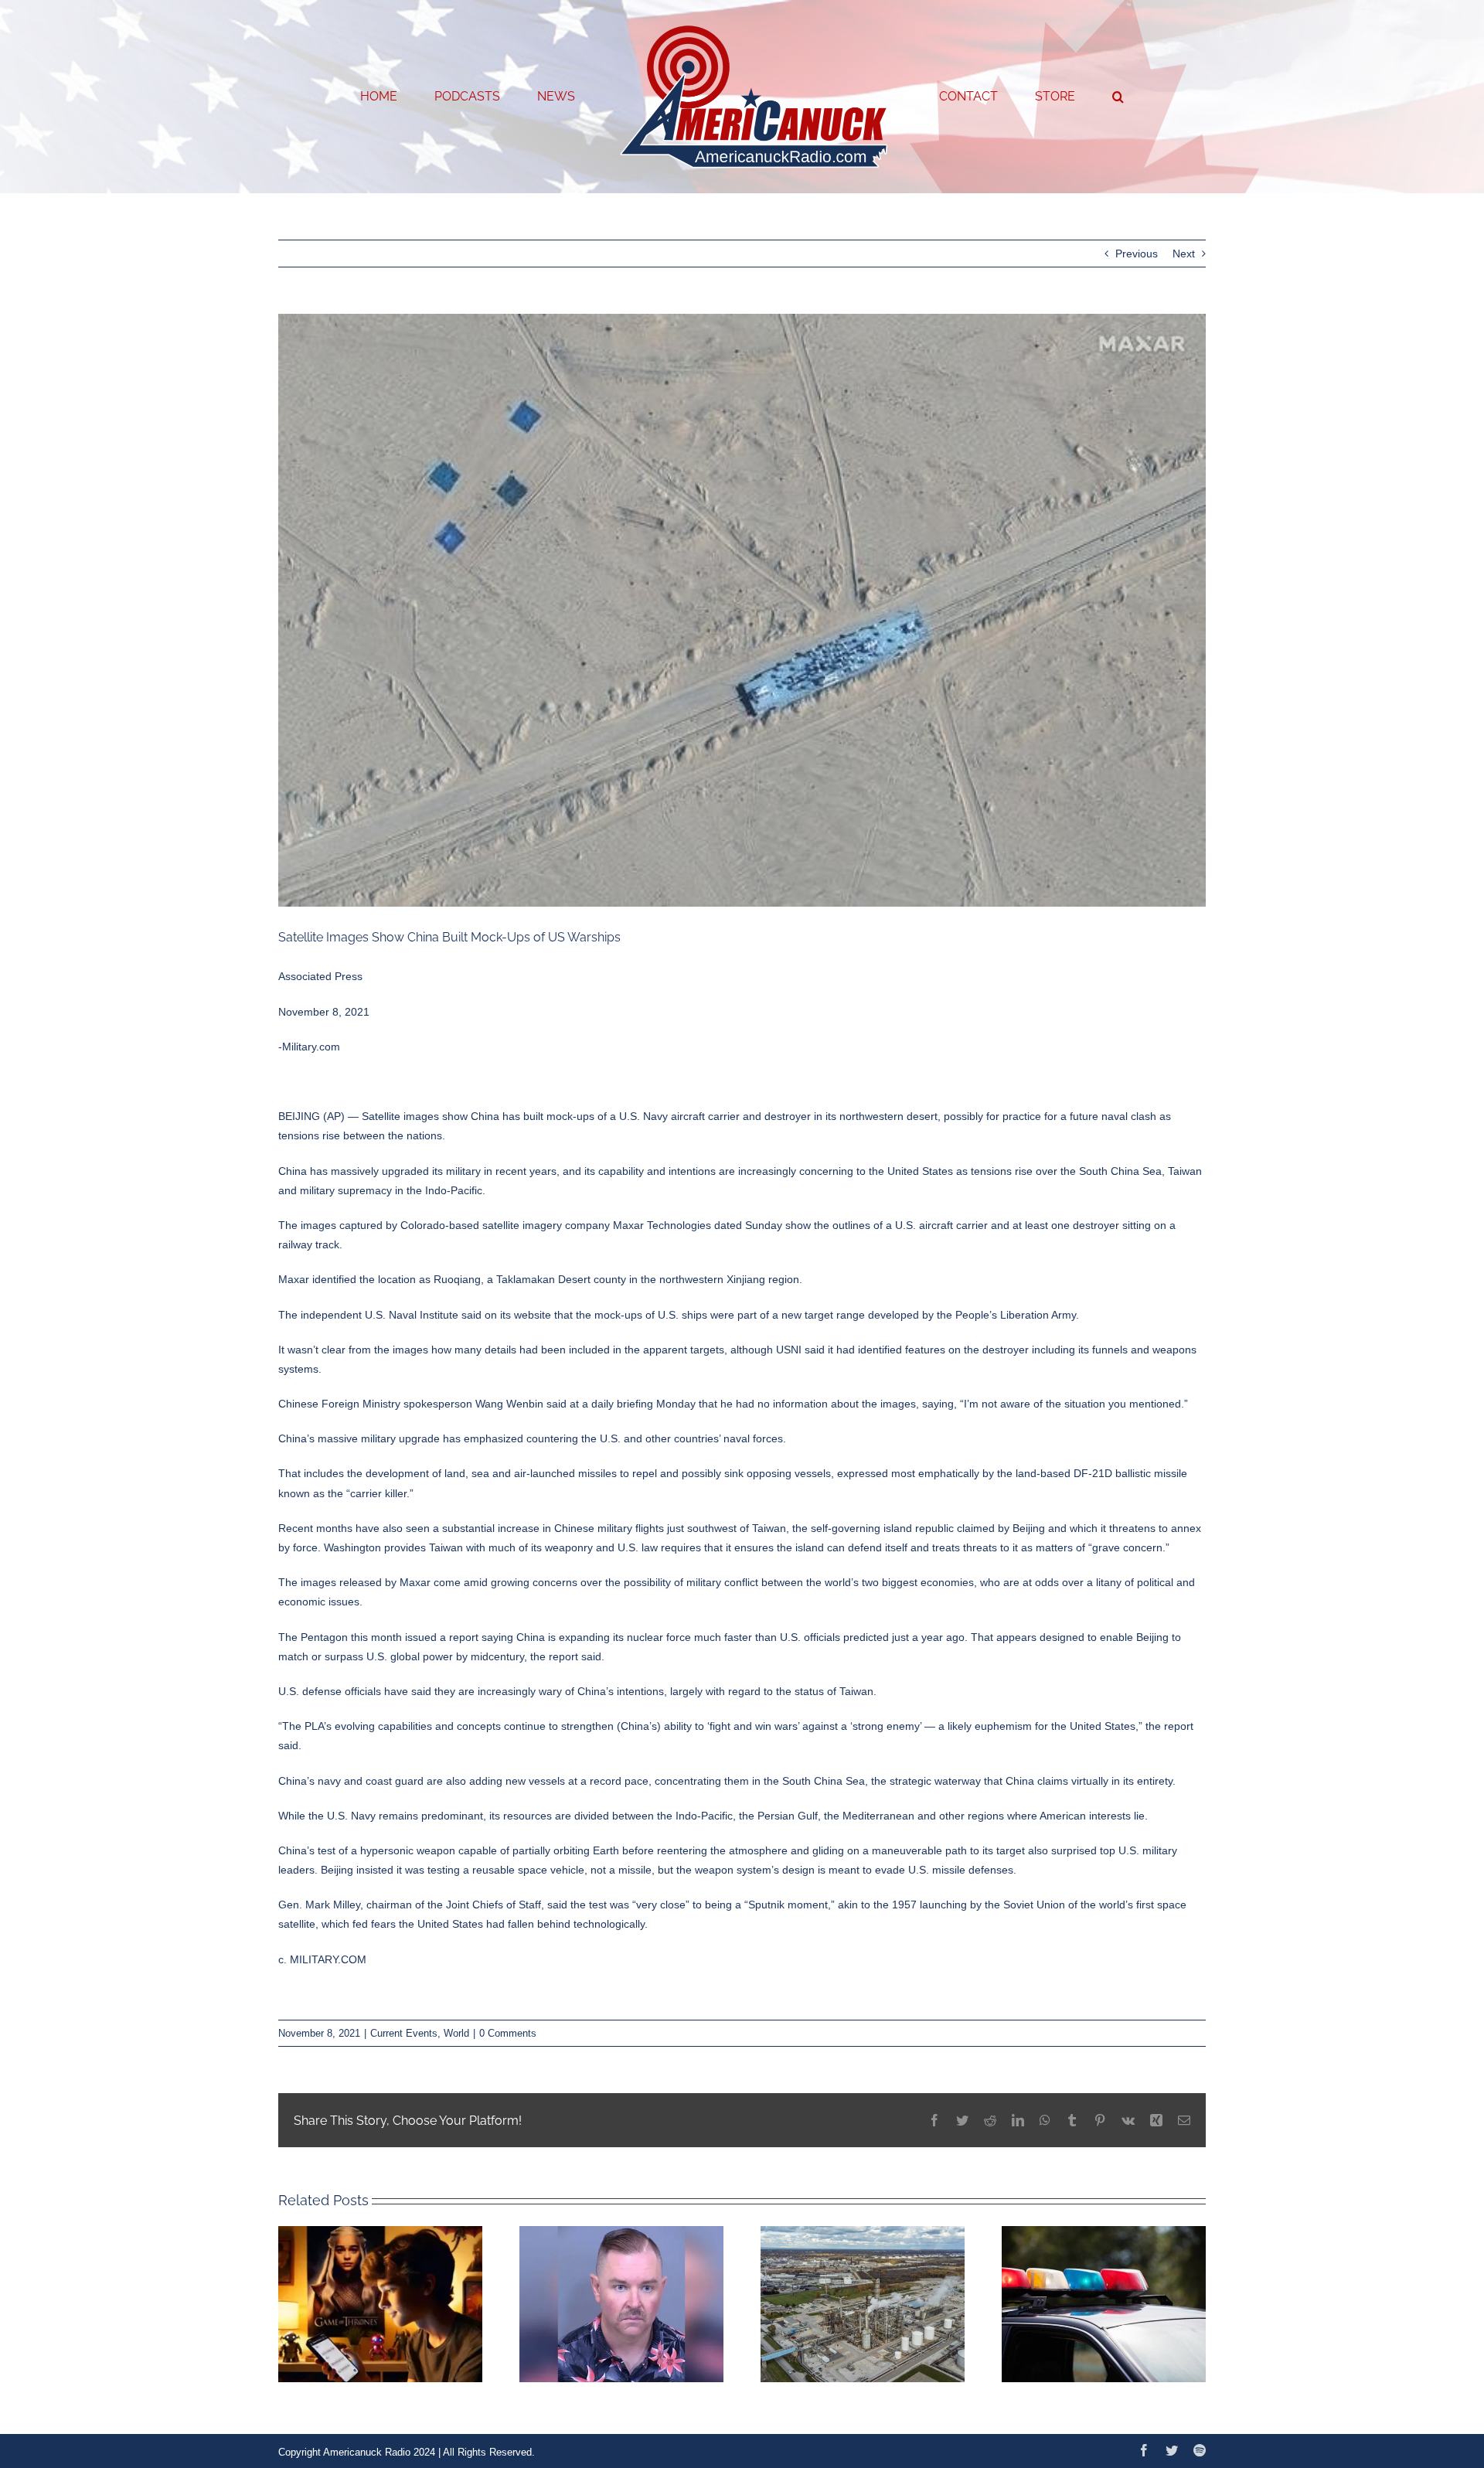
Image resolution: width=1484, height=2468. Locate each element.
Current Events (404, 2033)
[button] (1055, 97)
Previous (1137, 254)
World (456, 2033)
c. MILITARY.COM (322, 1959)
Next (1184, 254)
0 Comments (508, 2033)
